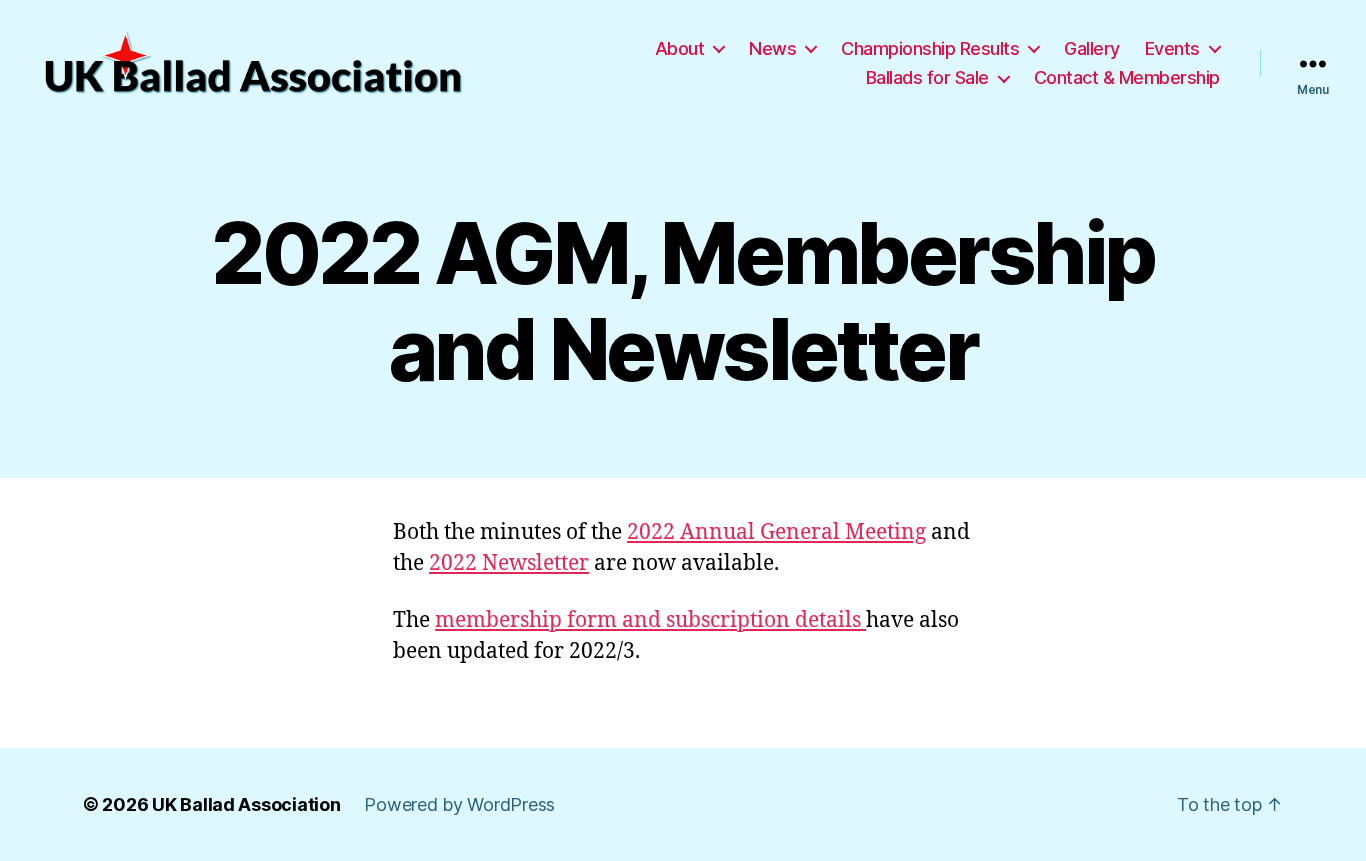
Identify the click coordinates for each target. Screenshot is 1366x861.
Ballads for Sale (927, 77)
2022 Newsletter (509, 563)
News (772, 48)
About (680, 48)
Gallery (1092, 48)
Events (1172, 48)
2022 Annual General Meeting (776, 532)
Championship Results (930, 48)
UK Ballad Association (246, 804)
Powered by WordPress (459, 804)
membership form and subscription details (650, 620)
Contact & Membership (1127, 77)
